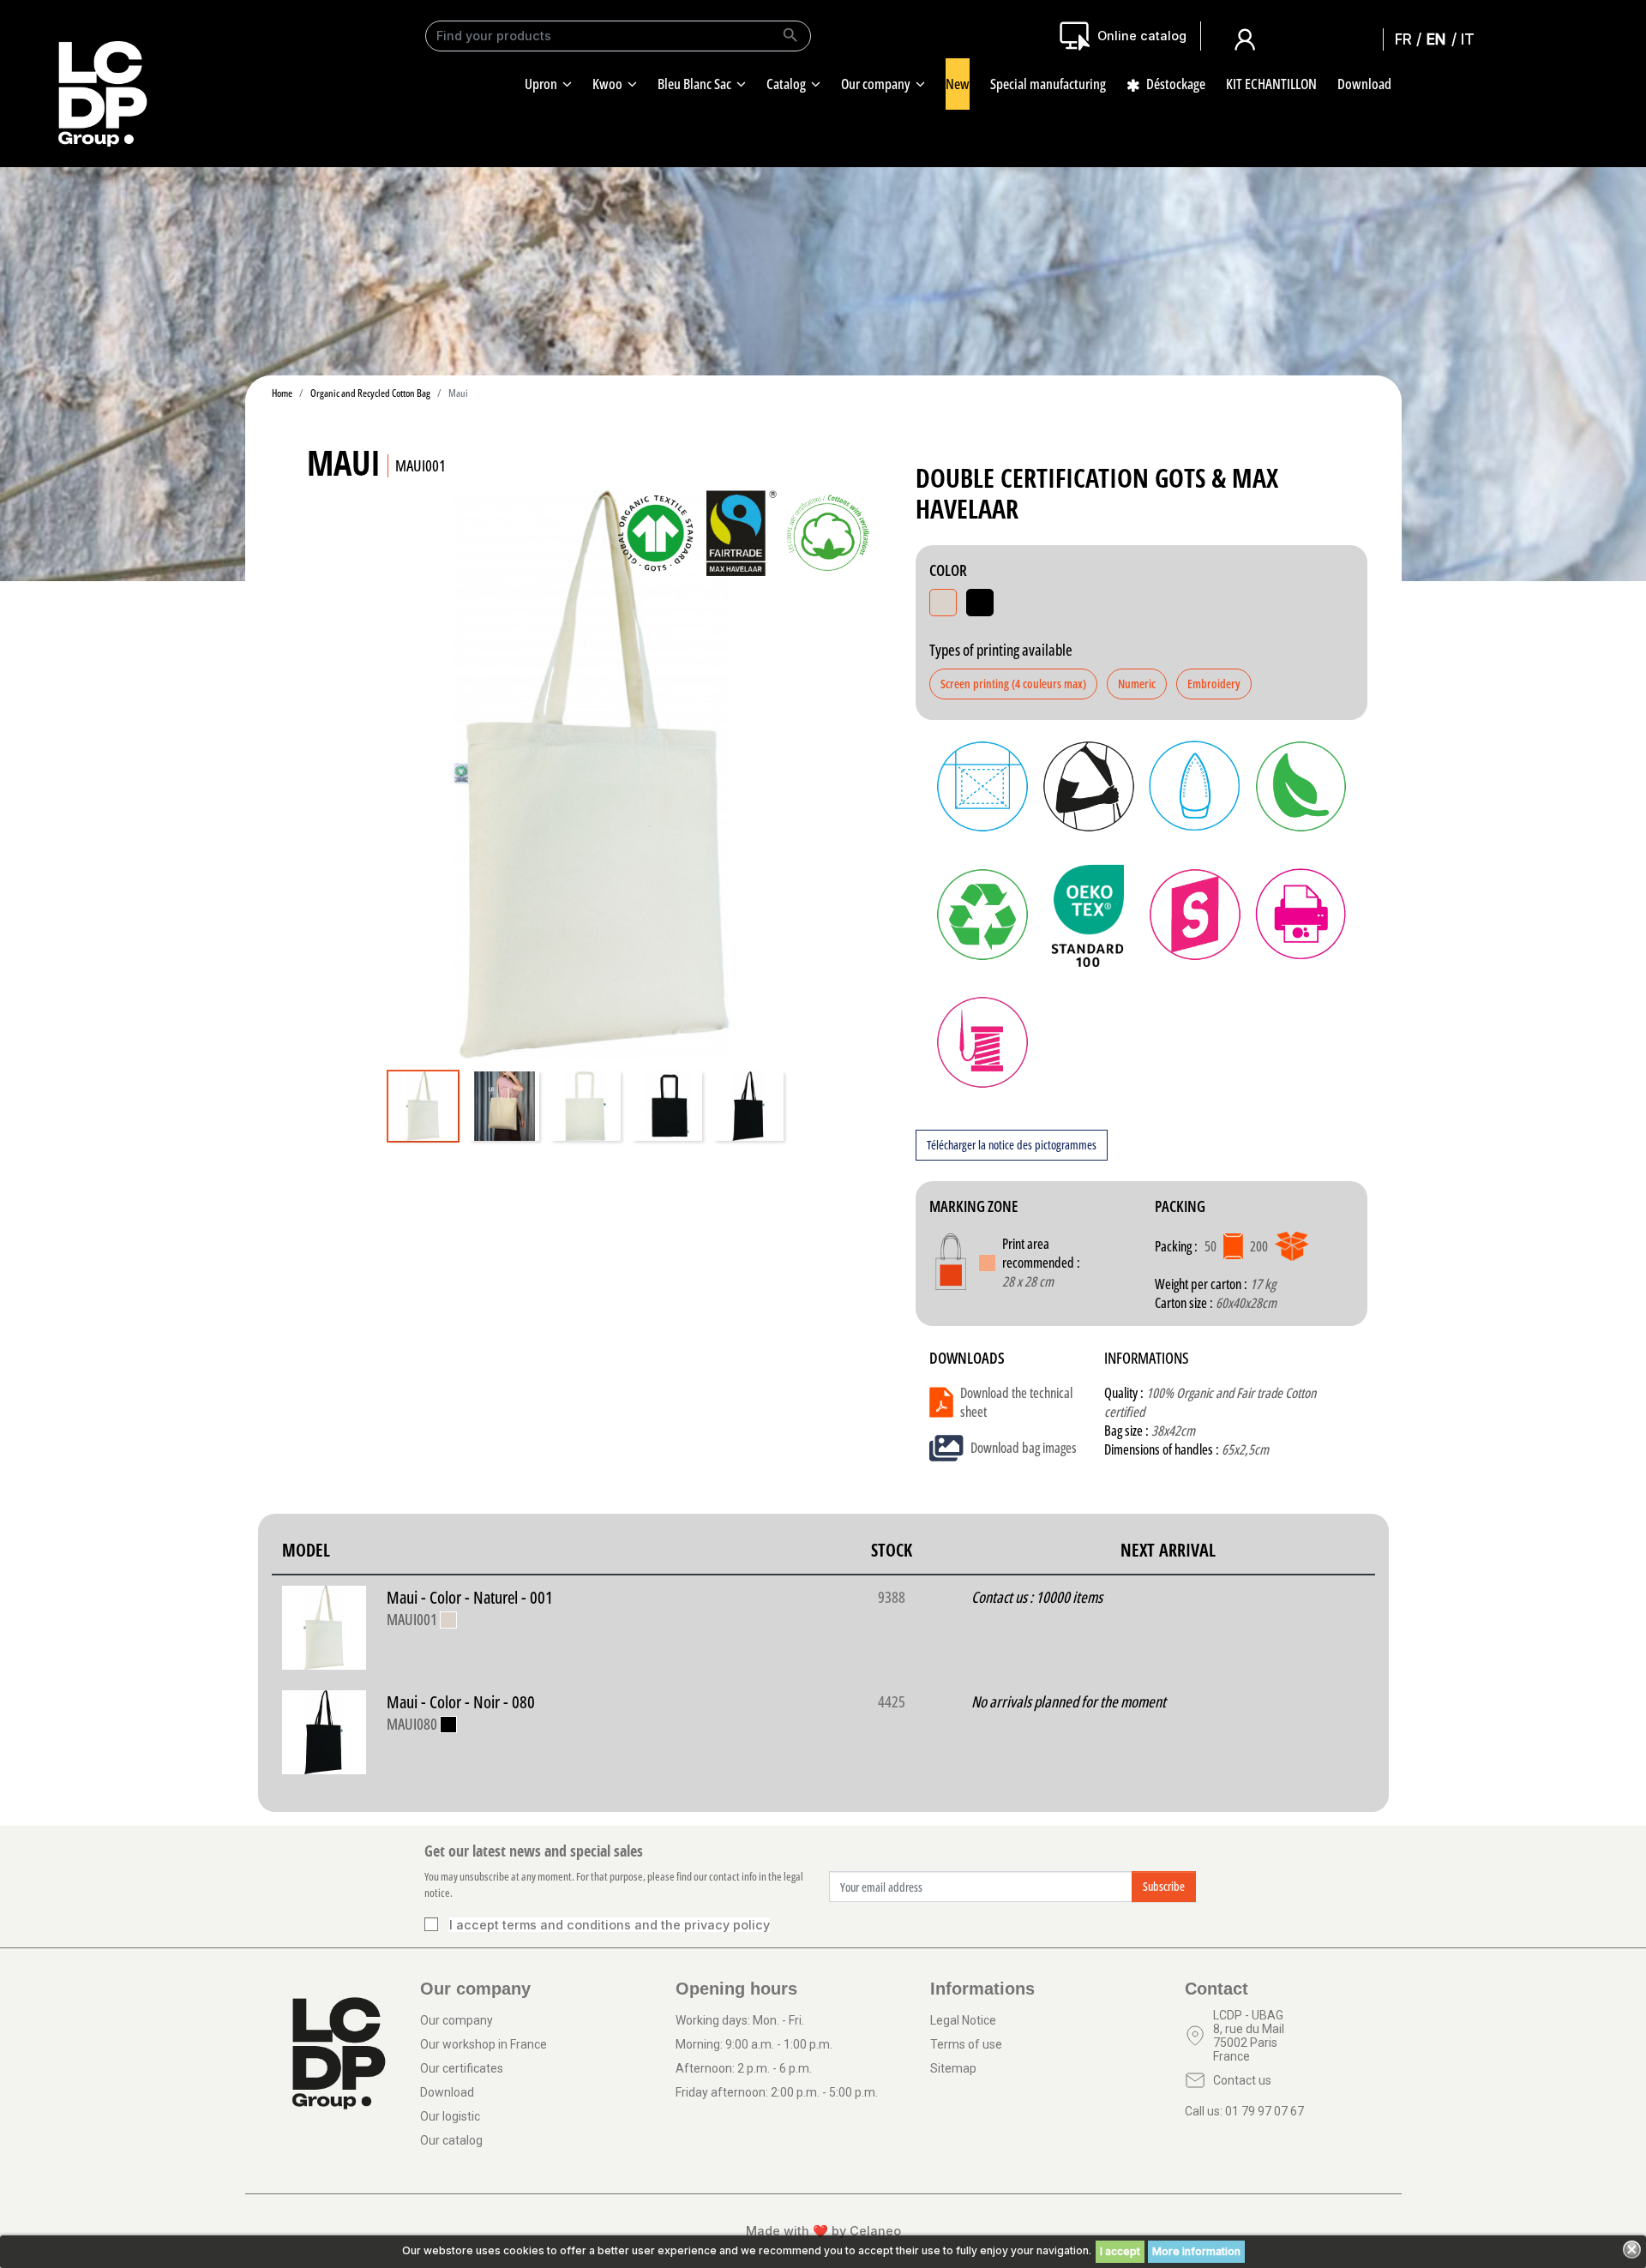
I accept (1120, 2251)
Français (1409, 39)
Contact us (1242, 2080)
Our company (457, 2020)
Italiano (1472, 39)
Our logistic (450, 2116)
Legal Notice (963, 2020)
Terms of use (966, 2044)
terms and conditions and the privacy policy (636, 1925)
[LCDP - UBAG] (103, 93)
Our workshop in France (484, 2044)
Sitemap (953, 2068)
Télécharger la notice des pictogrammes (1012, 1145)
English (1440, 39)
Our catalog (451, 2140)
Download (447, 2092)
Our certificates (462, 2068)
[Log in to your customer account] (1245, 38)
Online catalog (1142, 36)
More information (1196, 2251)
